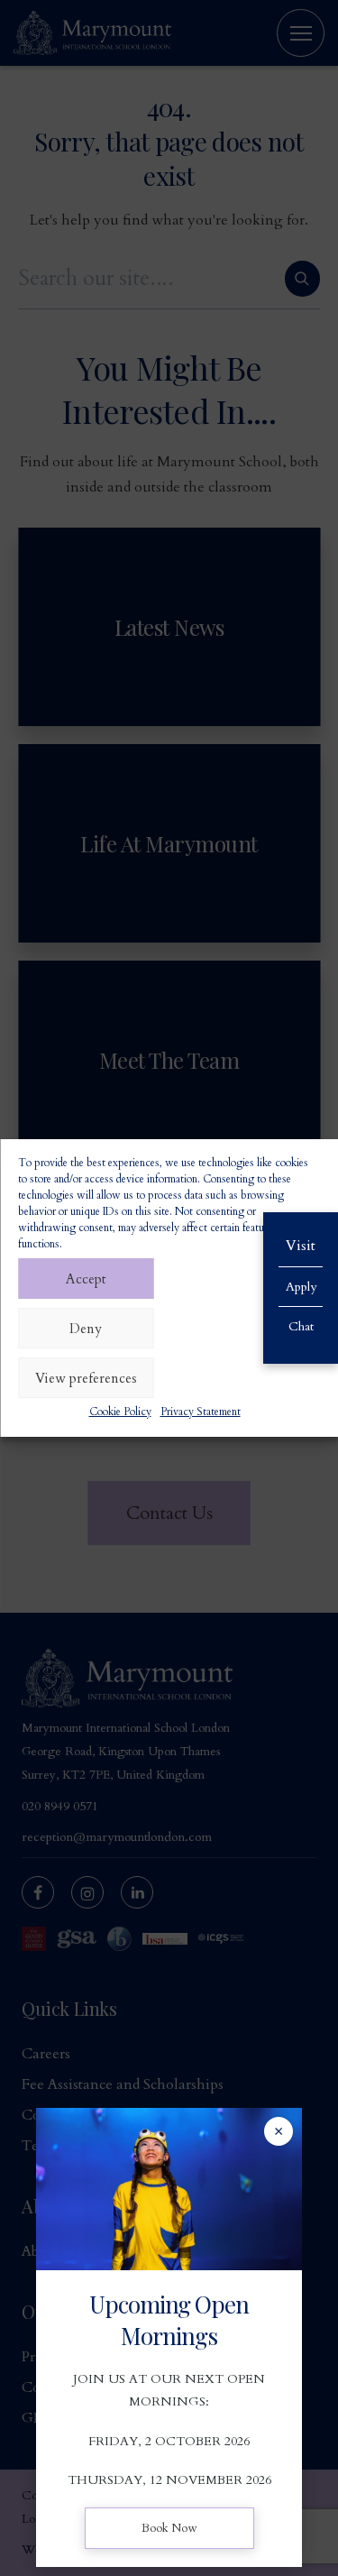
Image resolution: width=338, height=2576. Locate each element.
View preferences (86, 1378)
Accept (86, 1279)
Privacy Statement (201, 1412)
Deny (86, 1329)
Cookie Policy (120, 1412)
